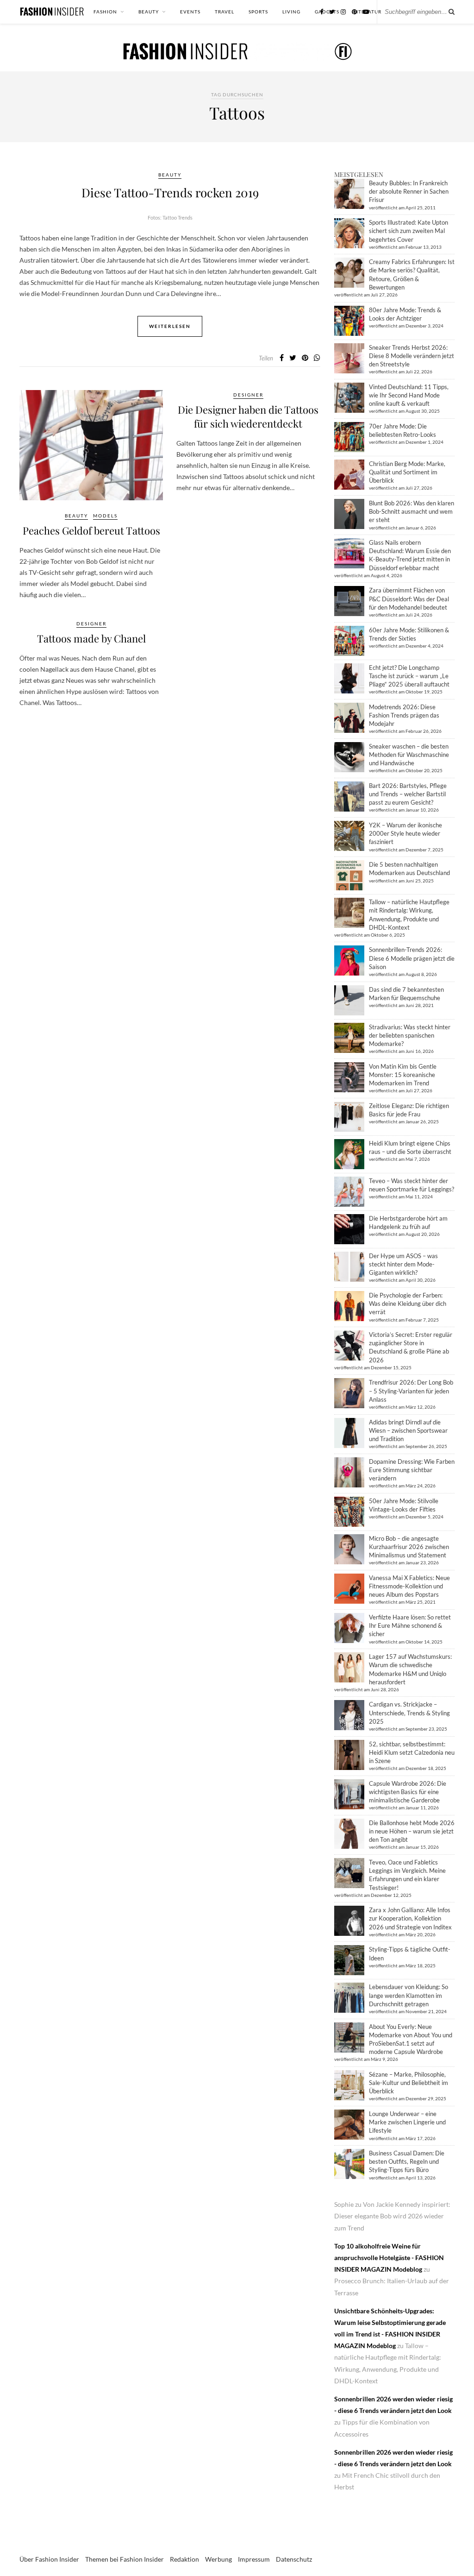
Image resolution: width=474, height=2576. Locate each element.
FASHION (105, 12)
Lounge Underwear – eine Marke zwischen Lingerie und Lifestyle (407, 2122)
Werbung (218, 2559)
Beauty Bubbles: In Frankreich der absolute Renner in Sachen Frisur (409, 191)
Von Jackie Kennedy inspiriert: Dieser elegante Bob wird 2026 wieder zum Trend (392, 2216)
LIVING (291, 12)
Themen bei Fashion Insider (125, 2559)
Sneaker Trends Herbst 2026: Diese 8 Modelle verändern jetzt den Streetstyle (412, 356)
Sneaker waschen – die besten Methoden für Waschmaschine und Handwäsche (409, 755)
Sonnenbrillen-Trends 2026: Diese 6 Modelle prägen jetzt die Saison (412, 958)
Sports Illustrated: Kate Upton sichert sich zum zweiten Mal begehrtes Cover (409, 231)
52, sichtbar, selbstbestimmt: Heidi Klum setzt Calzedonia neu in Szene (412, 1752)
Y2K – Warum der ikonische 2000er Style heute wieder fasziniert (405, 833)
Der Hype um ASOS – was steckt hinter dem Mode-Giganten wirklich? (403, 1264)
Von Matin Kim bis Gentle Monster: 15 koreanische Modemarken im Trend (403, 1075)
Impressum (254, 2559)
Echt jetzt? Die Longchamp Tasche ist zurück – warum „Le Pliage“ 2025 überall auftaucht (409, 676)
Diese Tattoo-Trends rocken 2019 (170, 192)
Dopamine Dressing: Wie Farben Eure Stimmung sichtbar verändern (412, 1470)
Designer (248, 395)
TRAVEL (225, 12)
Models (105, 516)
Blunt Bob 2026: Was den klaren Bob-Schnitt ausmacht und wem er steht (412, 511)
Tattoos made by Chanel (91, 638)
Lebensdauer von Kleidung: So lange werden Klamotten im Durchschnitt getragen (409, 1995)
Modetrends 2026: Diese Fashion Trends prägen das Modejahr (404, 715)
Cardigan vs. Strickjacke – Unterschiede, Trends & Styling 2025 (409, 1713)
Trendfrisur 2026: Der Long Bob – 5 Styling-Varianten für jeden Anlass (411, 1391)
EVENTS (190, 12)
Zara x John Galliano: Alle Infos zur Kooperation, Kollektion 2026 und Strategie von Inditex (410, 1918)
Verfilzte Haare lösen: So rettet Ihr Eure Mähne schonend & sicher (410, 1625)
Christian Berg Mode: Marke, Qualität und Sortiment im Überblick (407, 472)
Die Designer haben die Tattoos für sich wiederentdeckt (248, 416)
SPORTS (258, 12)
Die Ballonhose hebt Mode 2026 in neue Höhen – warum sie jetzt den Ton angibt (412, 1831)
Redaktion (184, 2559)
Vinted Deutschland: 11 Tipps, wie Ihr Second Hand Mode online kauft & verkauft (409, 395)
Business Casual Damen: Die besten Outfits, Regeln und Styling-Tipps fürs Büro (407, 2161)
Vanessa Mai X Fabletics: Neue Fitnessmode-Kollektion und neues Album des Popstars (409, 1586)
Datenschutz (294, 2559)
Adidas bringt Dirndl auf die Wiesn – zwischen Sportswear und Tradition (408, 1430)
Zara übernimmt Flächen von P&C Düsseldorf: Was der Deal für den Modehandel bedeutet (409, 598)
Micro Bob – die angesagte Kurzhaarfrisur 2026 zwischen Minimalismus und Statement (409, 1547)
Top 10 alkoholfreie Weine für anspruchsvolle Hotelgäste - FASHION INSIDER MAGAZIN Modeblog (389, 2258)
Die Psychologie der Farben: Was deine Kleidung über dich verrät (408, 1304)
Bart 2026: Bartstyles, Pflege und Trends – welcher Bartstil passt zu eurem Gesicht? (408, 794)
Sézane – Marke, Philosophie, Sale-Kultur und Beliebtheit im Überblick (409, 2083)
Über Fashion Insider (49, 2559)
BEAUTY (149, 12)
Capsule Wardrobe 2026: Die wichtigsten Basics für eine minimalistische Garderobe (408, 1792)
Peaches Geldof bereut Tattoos (91, 530)
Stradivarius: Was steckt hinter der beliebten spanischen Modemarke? (410, 1035)
